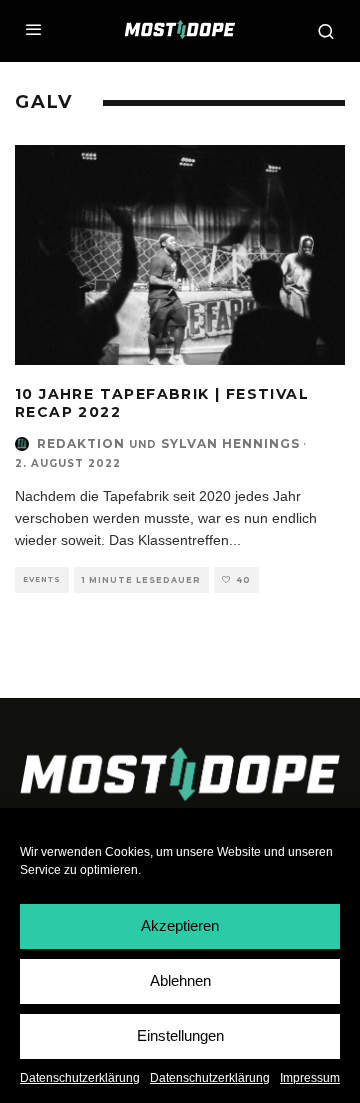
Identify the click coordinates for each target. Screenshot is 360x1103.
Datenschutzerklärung (80, 1078)
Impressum (310, 1078)
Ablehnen (180, 980)
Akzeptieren (180, 925)
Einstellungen (180, 1035)
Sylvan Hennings (230, 443)
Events (42, 579)
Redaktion (81, 443)
